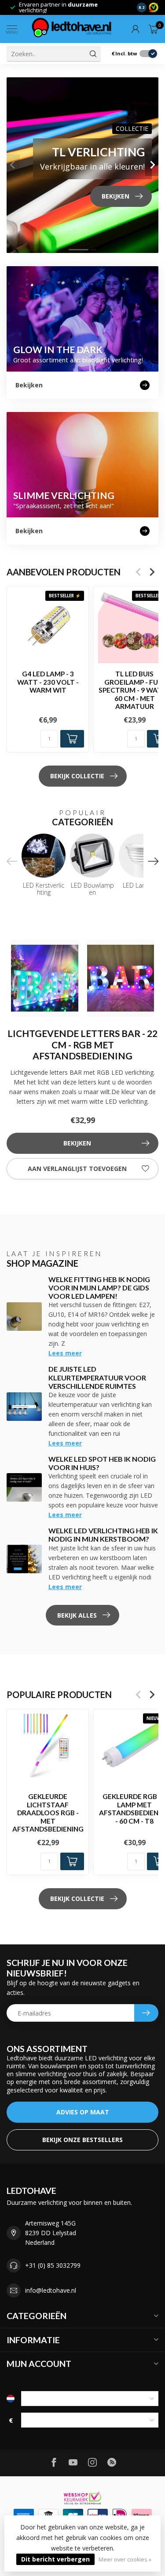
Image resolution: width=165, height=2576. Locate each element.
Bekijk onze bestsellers (82, 2140)
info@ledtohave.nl (51, 2290)
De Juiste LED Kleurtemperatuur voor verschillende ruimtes (97, 1377)
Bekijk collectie (77, 776)
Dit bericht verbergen (55, 2559)
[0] (154, 29)
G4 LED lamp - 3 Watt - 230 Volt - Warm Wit (48, 682)
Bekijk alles (77, 1615)
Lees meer (65, 1353)
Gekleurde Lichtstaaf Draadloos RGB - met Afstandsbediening (48, 1813)
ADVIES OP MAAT (83, 2112)
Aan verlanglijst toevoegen (77, 1169)
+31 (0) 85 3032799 (53, 2265)
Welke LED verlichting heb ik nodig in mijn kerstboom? (103, 1535)
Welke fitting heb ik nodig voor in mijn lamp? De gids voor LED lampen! (99, 1288)
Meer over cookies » (125, 2560)
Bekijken (77, 1143)
